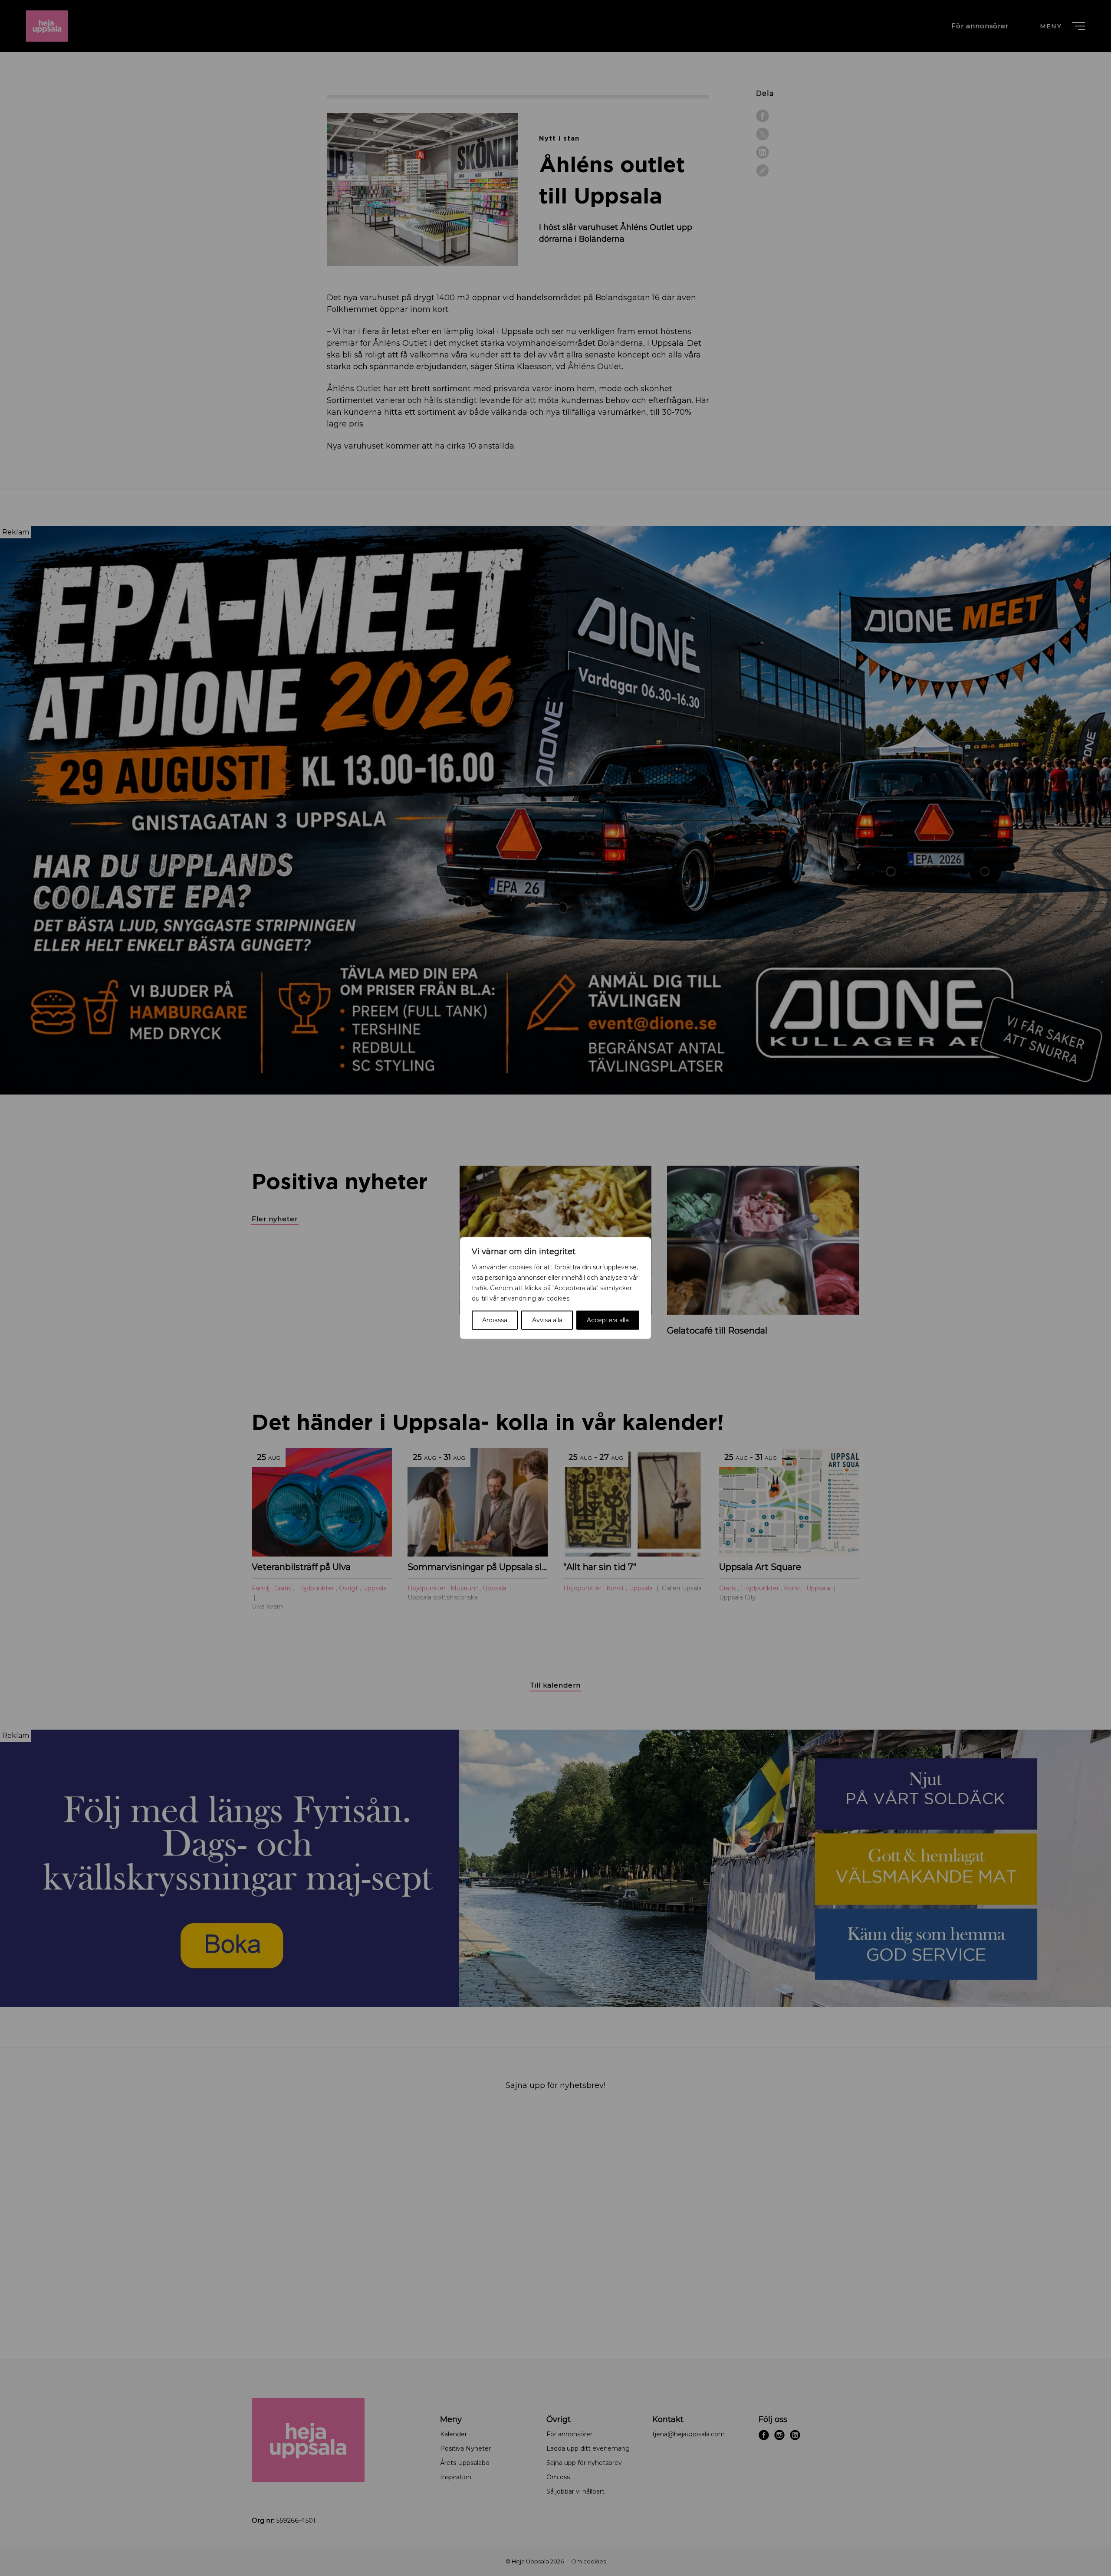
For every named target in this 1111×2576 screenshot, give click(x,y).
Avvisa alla (547, 1320)
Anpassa (495, 1320)
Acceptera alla (608, 1320)
